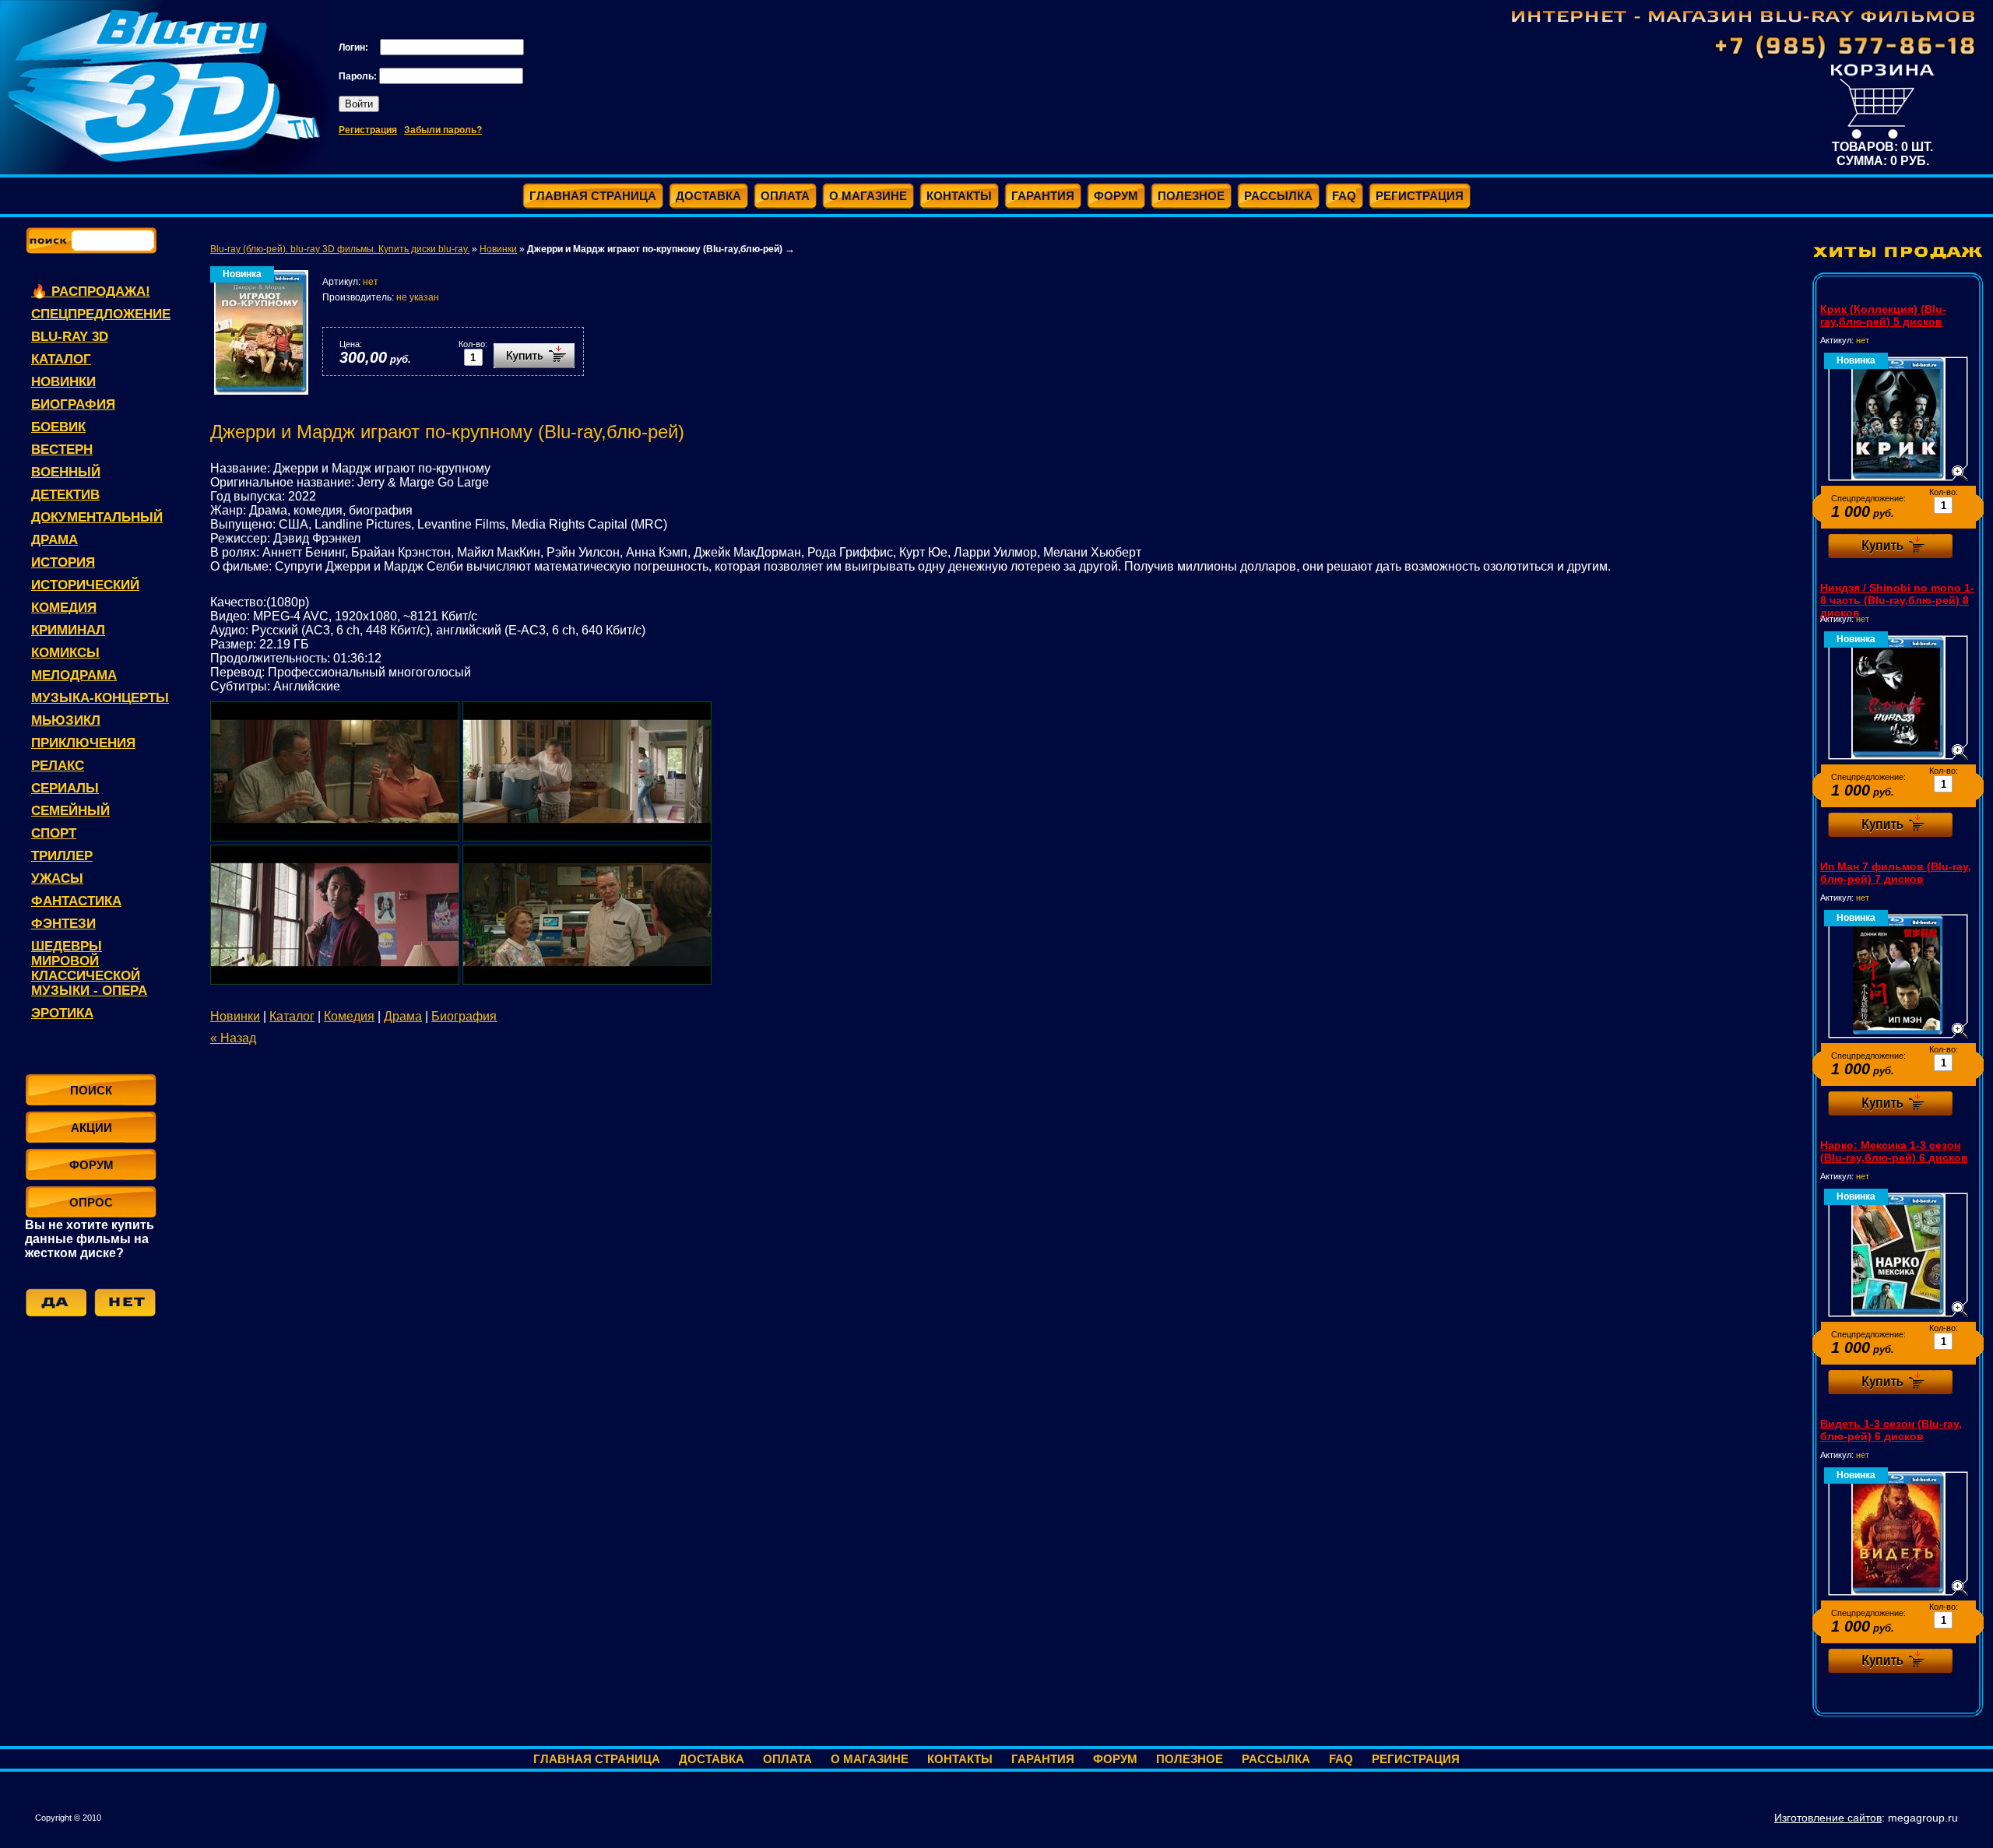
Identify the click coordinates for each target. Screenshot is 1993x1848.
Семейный (70, 811)
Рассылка (1276, 1759)
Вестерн (62, 450)
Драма (54, 540)
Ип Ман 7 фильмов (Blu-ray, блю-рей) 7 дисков (1896, 873)
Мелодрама (74, 675)
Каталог (61, 359)
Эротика (62, 1013)
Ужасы (57, 878)
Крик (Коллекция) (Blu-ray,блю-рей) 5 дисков (1883, 315)
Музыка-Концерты (100, 698)
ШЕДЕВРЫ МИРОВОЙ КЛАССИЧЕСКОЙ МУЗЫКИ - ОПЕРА (89, 968)
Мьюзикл (66, 720)
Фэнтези (63, 924)
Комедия (64, 608)
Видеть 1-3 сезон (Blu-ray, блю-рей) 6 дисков (1891, 1430)
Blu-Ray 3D (70, 337)
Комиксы (65, 653)
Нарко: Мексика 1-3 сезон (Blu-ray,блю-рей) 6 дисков (1894, 1151)
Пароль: (359, 76)
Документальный (97, 517)
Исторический (85, 585)
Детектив (65, 495)
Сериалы (65, 788)
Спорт (54, 833)
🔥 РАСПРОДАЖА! (91, 292)
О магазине (870, 1759)
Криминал (68, 630)
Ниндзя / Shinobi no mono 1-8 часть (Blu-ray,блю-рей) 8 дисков (1897, 600)
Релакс (58, 766)
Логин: (355, 47)
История (63, 562)
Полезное (1190, 1759)
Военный (66, 472)
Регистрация (368, 130)
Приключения (83, 743)
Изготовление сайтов (1828, 1818)
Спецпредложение (101, 314)
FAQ (1341, 1759)
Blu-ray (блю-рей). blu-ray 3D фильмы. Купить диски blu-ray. (340, 249)
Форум (1115, 1759)
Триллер (62, 856)
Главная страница (597, 1759)
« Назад (233, 1038)
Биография (73, 404)
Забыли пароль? (443, 130)
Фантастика (76, 901)
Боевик (58, 427)
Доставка (712, 1759)
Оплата (787, 1759)
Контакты (960, 1759)
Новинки (63, 382)
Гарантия (1043, 1759)
